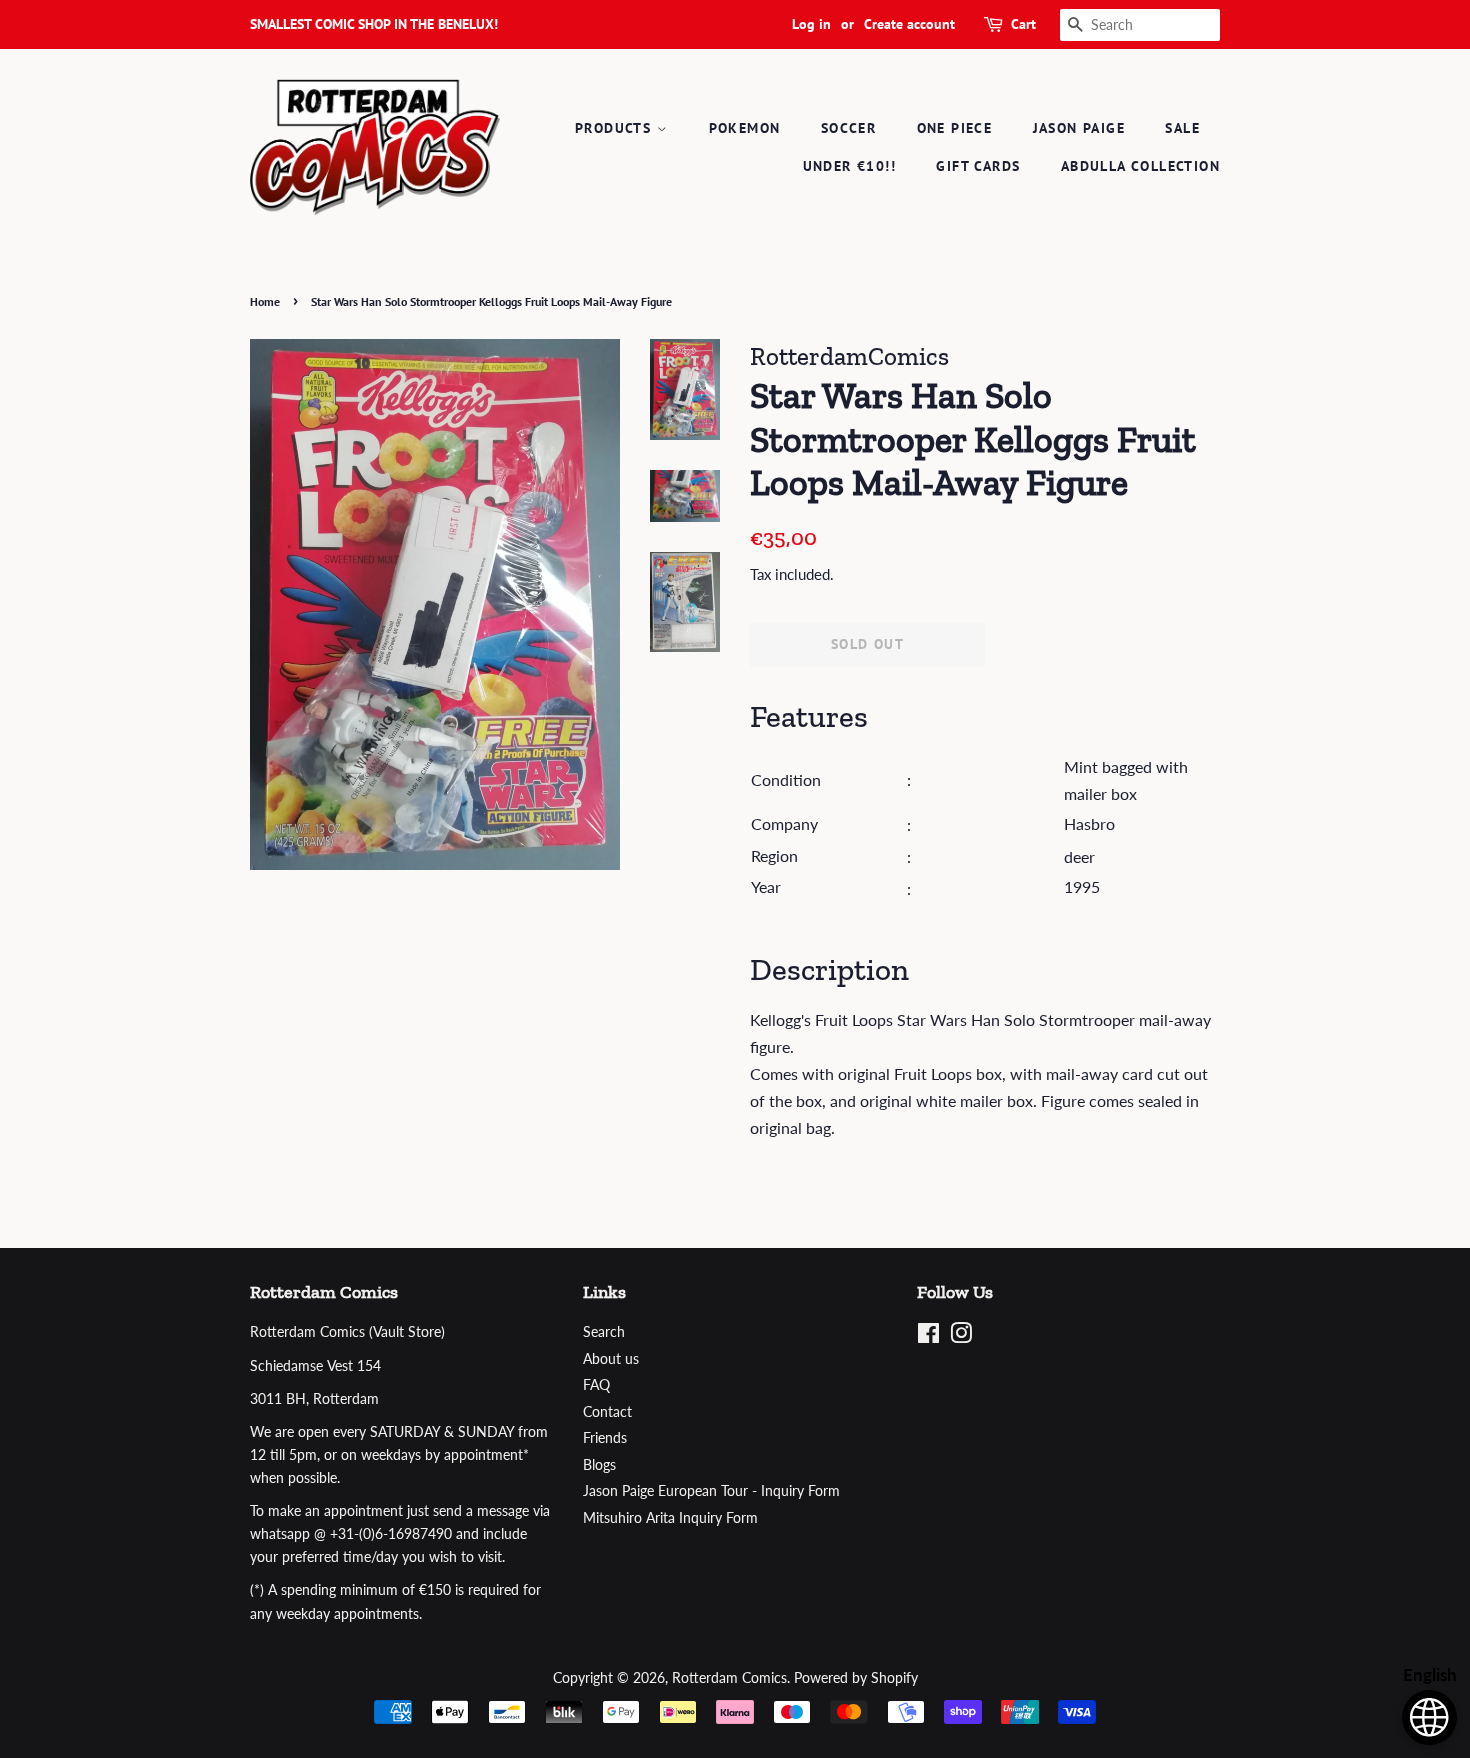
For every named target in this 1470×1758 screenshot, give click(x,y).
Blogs (599, 1465)
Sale (1182, 128)
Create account (909, 24)
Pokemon (745, 128)
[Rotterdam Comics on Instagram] (961, 1337)
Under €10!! (849, 166)
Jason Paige (1079, 128)
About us (611, 1359)
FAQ (596, 1385)
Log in (811, 24)
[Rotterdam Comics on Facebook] (928, 1337)
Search (604, 1332)
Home (265, 301)
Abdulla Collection (1140, 166)
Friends (605, 1438)
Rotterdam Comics (729, 1678)
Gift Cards (978, 166)
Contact (607, 1412)
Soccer (848, 128)
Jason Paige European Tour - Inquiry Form (711, 1491)
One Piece (955, 128)
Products (616, 128)
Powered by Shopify (856, 1678)
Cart (1023, 24)
